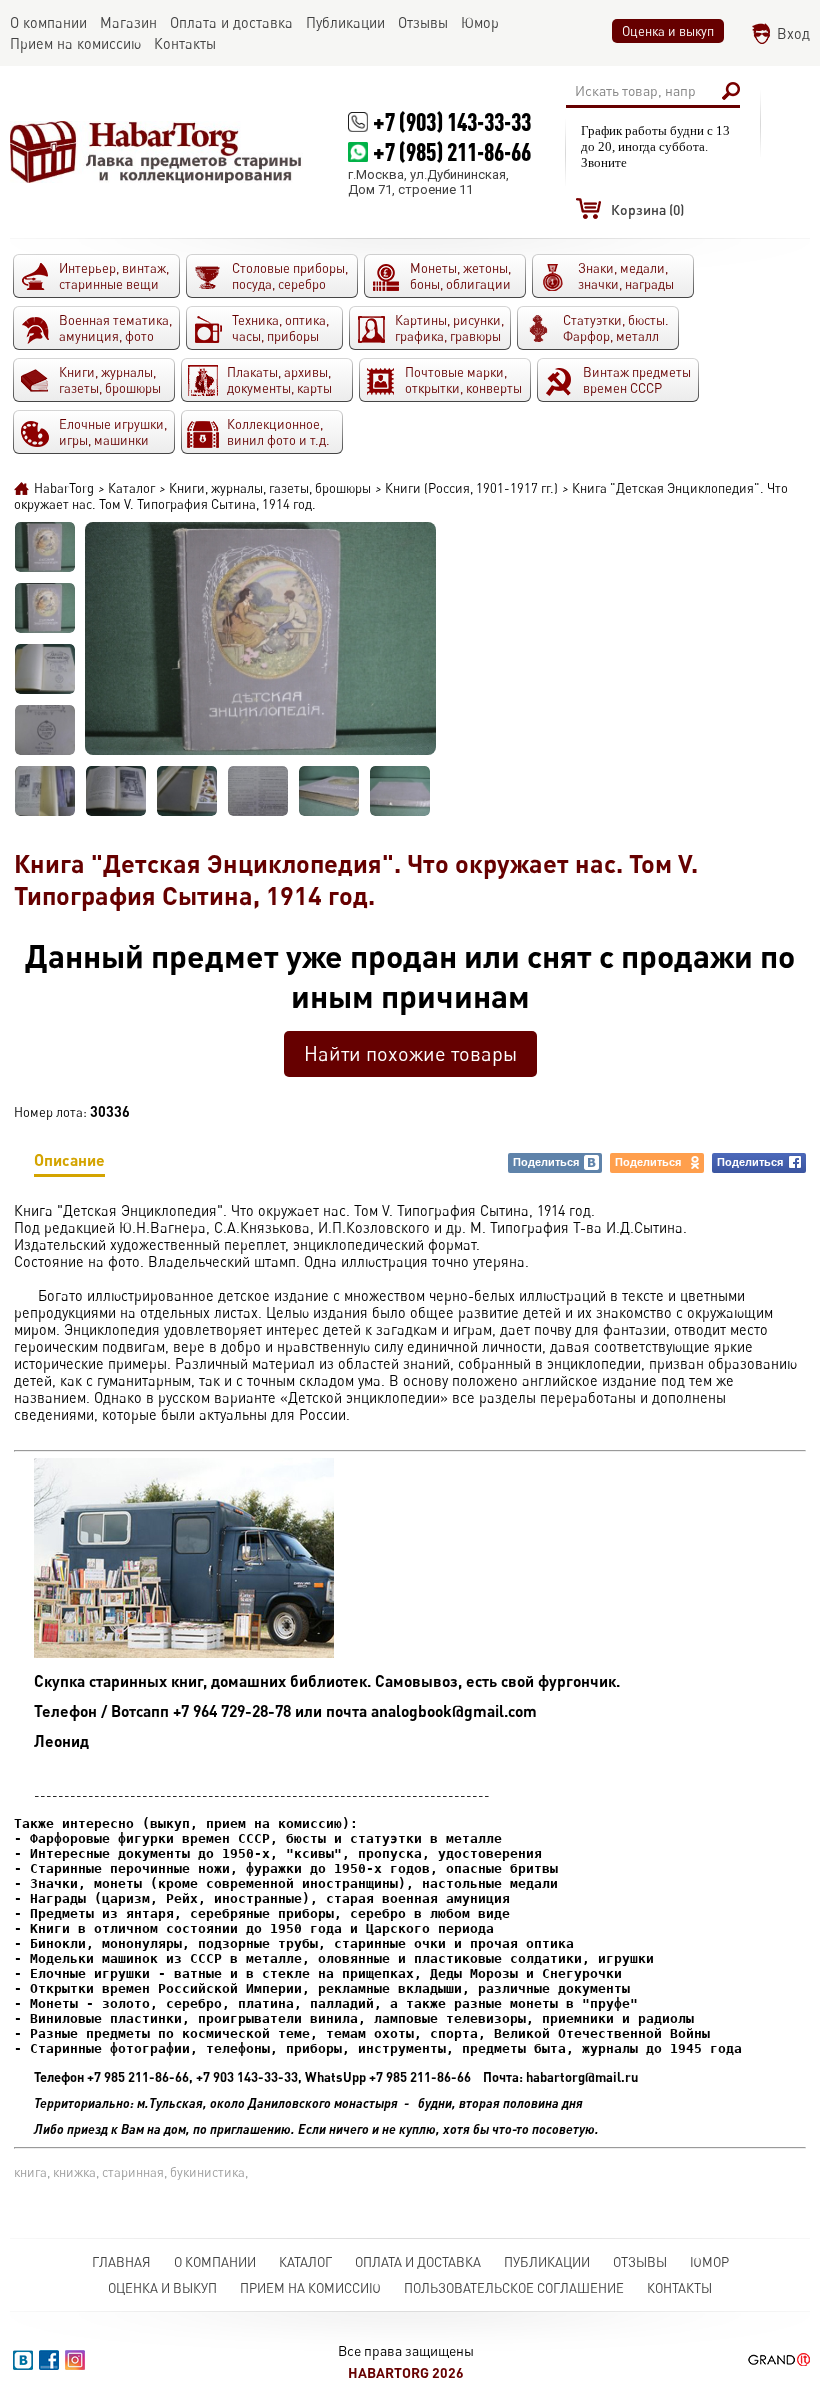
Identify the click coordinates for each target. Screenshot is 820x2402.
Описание (69, 1159)
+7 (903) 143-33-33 (452, 121)
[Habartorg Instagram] (75, 2360)
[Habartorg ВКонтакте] (23, 2360)
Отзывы (640, 2262)
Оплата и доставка (418, 2262)
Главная (121, 2262)
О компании (215, 2262)
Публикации (547, 2262)
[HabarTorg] (156, 151)
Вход (793, 33)
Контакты (679, 2288)
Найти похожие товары (410, 1053)
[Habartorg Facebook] (49, 2360)
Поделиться (546, 1162)
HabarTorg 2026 (406, 2372)
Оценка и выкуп (668, 31)
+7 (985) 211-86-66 (452, 151)
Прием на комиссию (310, 2288)
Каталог (305, 2262)
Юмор (709, 2262)
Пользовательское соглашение (514, 2288)
